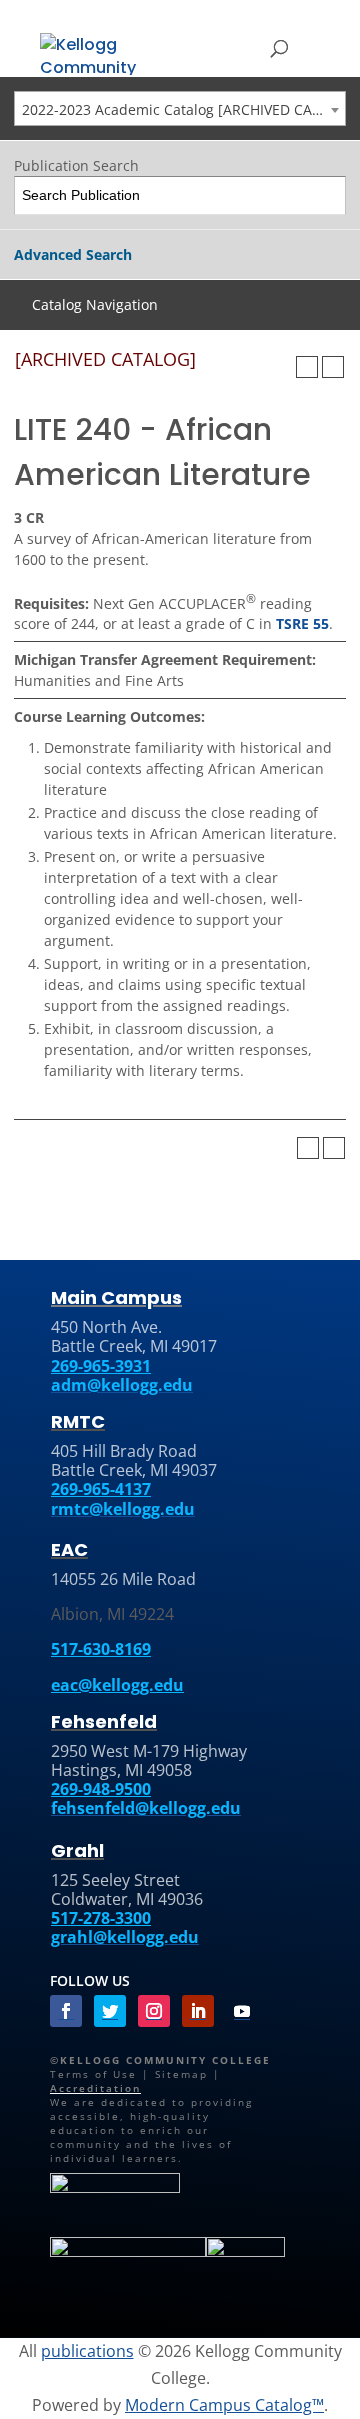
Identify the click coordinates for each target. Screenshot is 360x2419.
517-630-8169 (101, 1649)
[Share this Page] (281, 367)
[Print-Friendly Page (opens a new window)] (307, 367)
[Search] (327, 195)
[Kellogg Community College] (100, 52)
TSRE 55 (302, 623)
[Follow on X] (110, 2011)
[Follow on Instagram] (154, 2011)
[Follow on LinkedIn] (198, 2011)
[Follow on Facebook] (66, 2011)
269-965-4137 (101, 1489)
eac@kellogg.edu (117, 1685)
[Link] (115, 2189)
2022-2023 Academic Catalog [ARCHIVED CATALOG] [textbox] (183, 109)
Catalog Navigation (95, 304)
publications (87, 2351)
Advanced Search (73, 254)
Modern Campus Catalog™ (224, 2405)
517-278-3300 (101, 1918)
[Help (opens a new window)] (333, 367)
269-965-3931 (101, 1366)
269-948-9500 (101, 1789)
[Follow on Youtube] (242, 2011)
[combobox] (180, 108)
